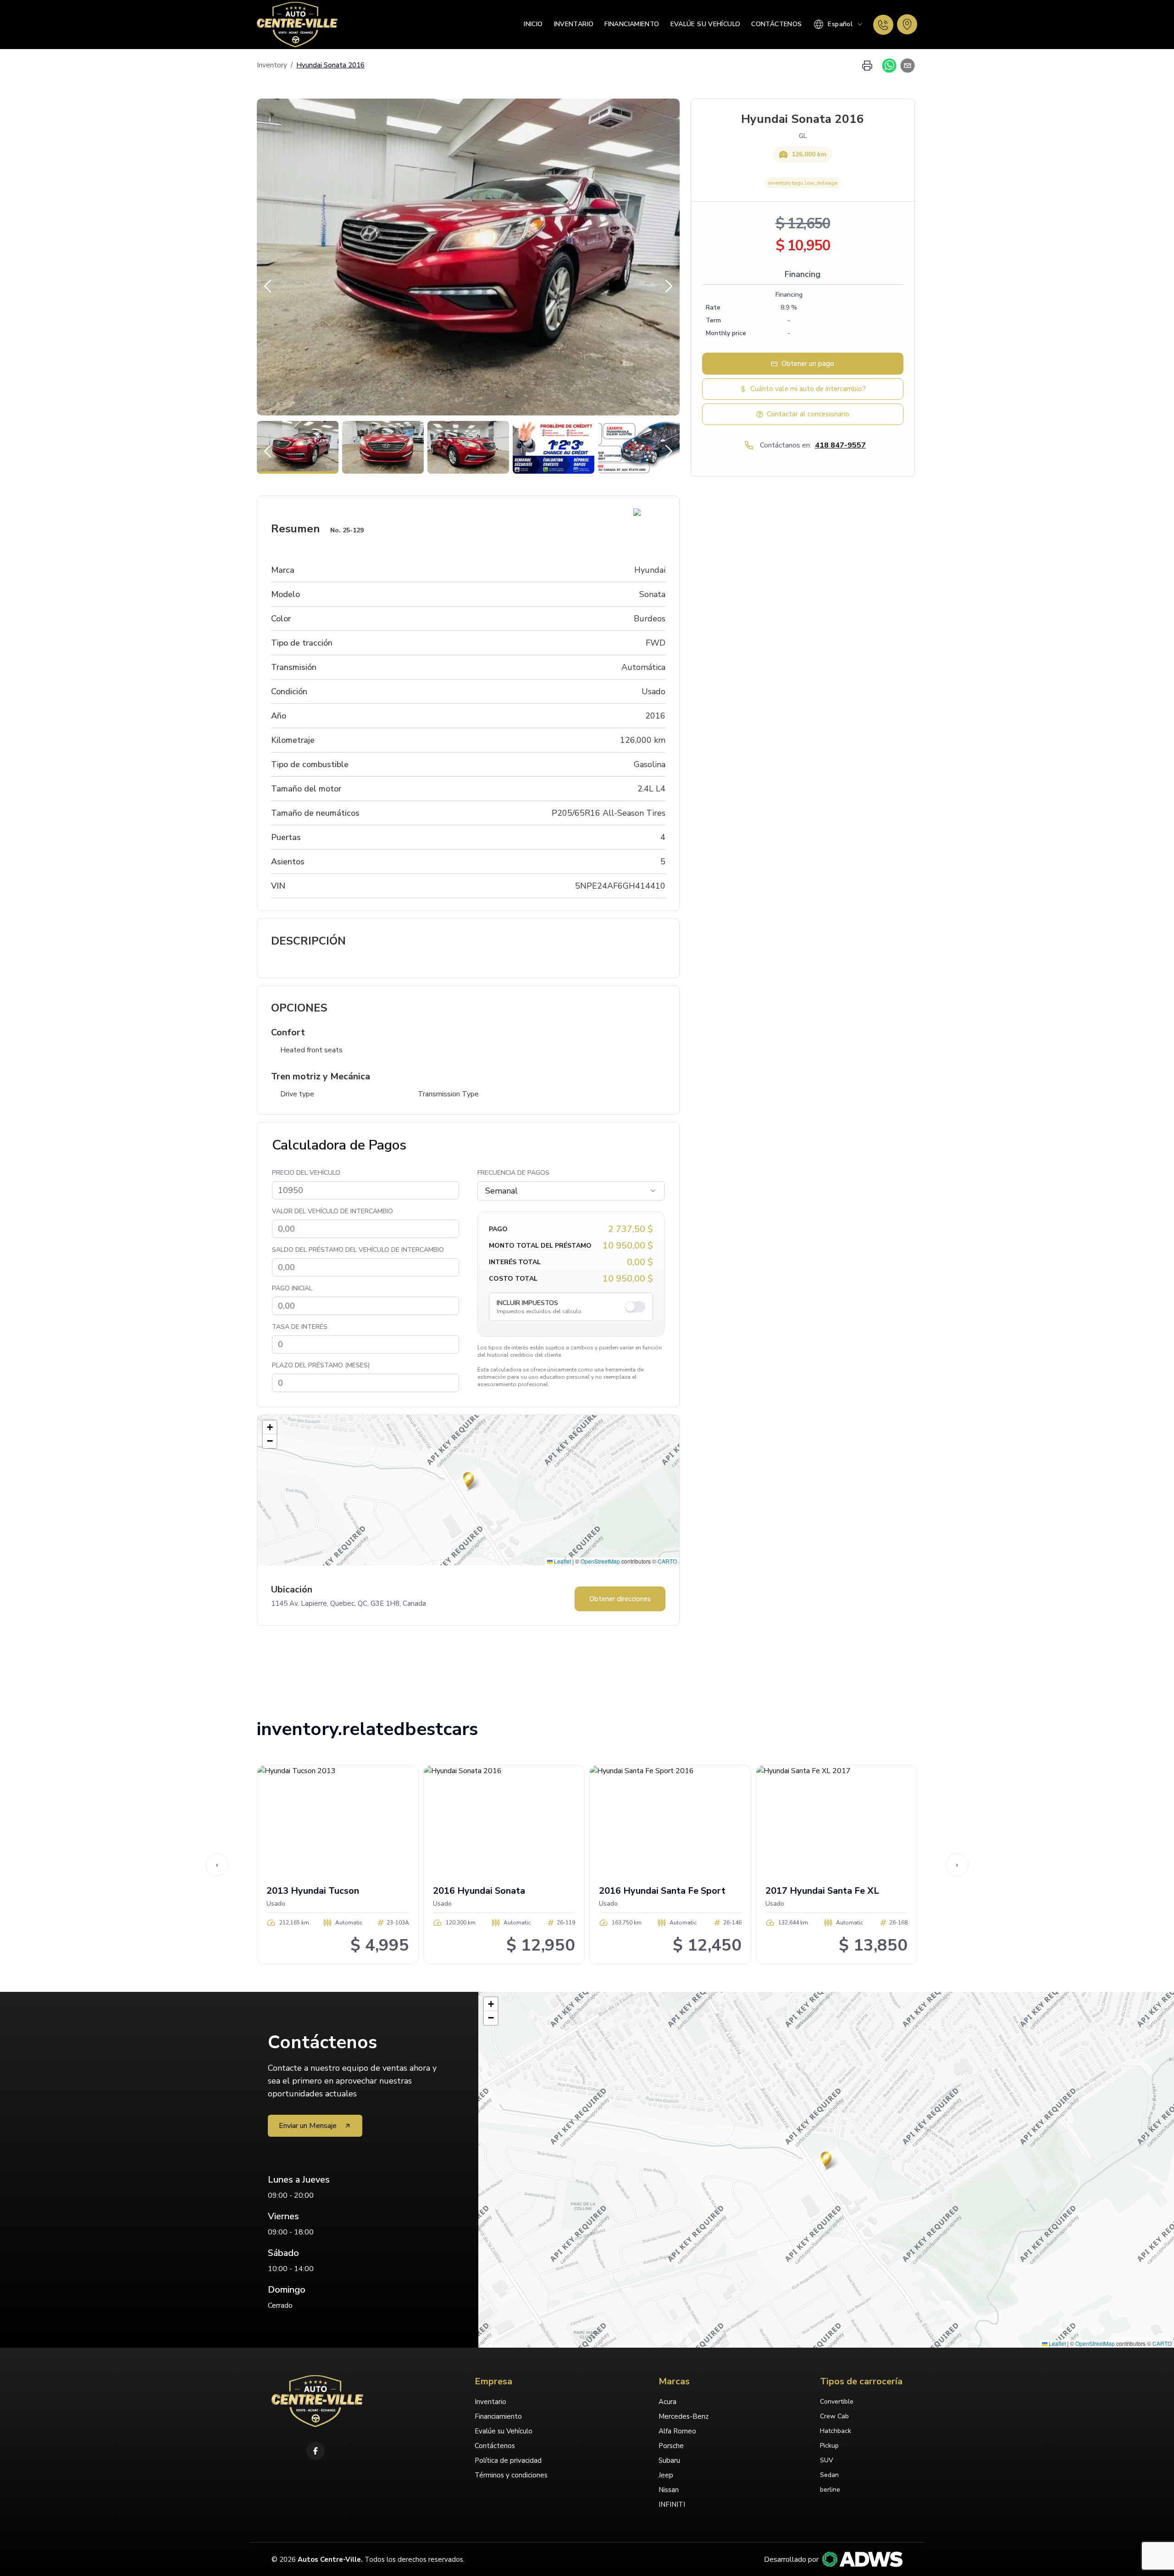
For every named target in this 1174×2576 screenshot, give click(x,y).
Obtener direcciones (620, 1599)
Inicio (533, 24)
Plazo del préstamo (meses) (321, 1365)
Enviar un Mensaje (308, 2126)
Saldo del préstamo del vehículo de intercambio (358, 1250)
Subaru (669, 2460)
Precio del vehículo (306, 1173)
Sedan (829, 2475)
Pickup (829, 2446)
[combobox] (838, 24)
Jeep (666, 2475)
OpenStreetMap (600, 1561)
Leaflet (562, 1561)
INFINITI (672, 2504)
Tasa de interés (300, 1327)
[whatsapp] (887, 66)
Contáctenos (776, 24)
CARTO (667, 1561)
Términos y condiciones (511, 2475)
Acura (667, 2402)
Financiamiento (632, 24)
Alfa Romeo (677, 2431)
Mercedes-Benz (684, 2416)
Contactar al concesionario (808, 414)
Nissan (669, 2490)
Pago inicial (292, 1288)
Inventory (272, 65)
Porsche (671, 2446)
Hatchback (836, 2431)
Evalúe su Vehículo (706, 24)
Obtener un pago (808, 364)
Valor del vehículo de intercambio (332, 1211)
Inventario (574, 24)
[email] (906, 66)
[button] (468, 1481)
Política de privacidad (508, 2460)
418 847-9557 (840, 445)
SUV (827, 2460)
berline (830, 2490)
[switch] (635, 1307)
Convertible (837, 2402)
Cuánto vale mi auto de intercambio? (808, 389)
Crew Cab (834, 2416)
